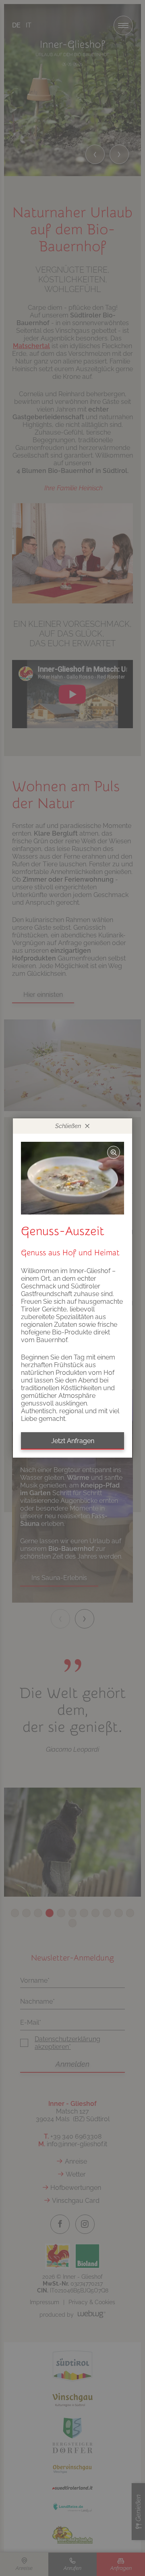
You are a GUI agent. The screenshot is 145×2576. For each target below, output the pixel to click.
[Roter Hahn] (58, 2256)
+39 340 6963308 (76, 2136)
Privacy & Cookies (92, 2302)
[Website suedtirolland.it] (72, 2489)
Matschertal (31, 346)
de (16, 25)
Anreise (76, 2161)
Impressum (45, 2302)
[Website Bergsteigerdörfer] (72, 2435)
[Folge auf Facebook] (60, 2224)
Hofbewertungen (76, 2188)
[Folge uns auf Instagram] (85, 2224)
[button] (95, 154)
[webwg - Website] (92, 2314)
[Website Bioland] (87, 2256)
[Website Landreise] (72, 2508)
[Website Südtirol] (72, 2366)
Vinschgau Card (76, 2201)
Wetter (76, 2174)
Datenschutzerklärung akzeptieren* (67, 2043)
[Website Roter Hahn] (58, 2256)
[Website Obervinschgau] (72, 2469)
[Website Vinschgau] (72, 2400)
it (29, 25)
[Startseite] (72, 52)
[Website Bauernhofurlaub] (72, 2534)
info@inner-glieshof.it (77, 2144)
